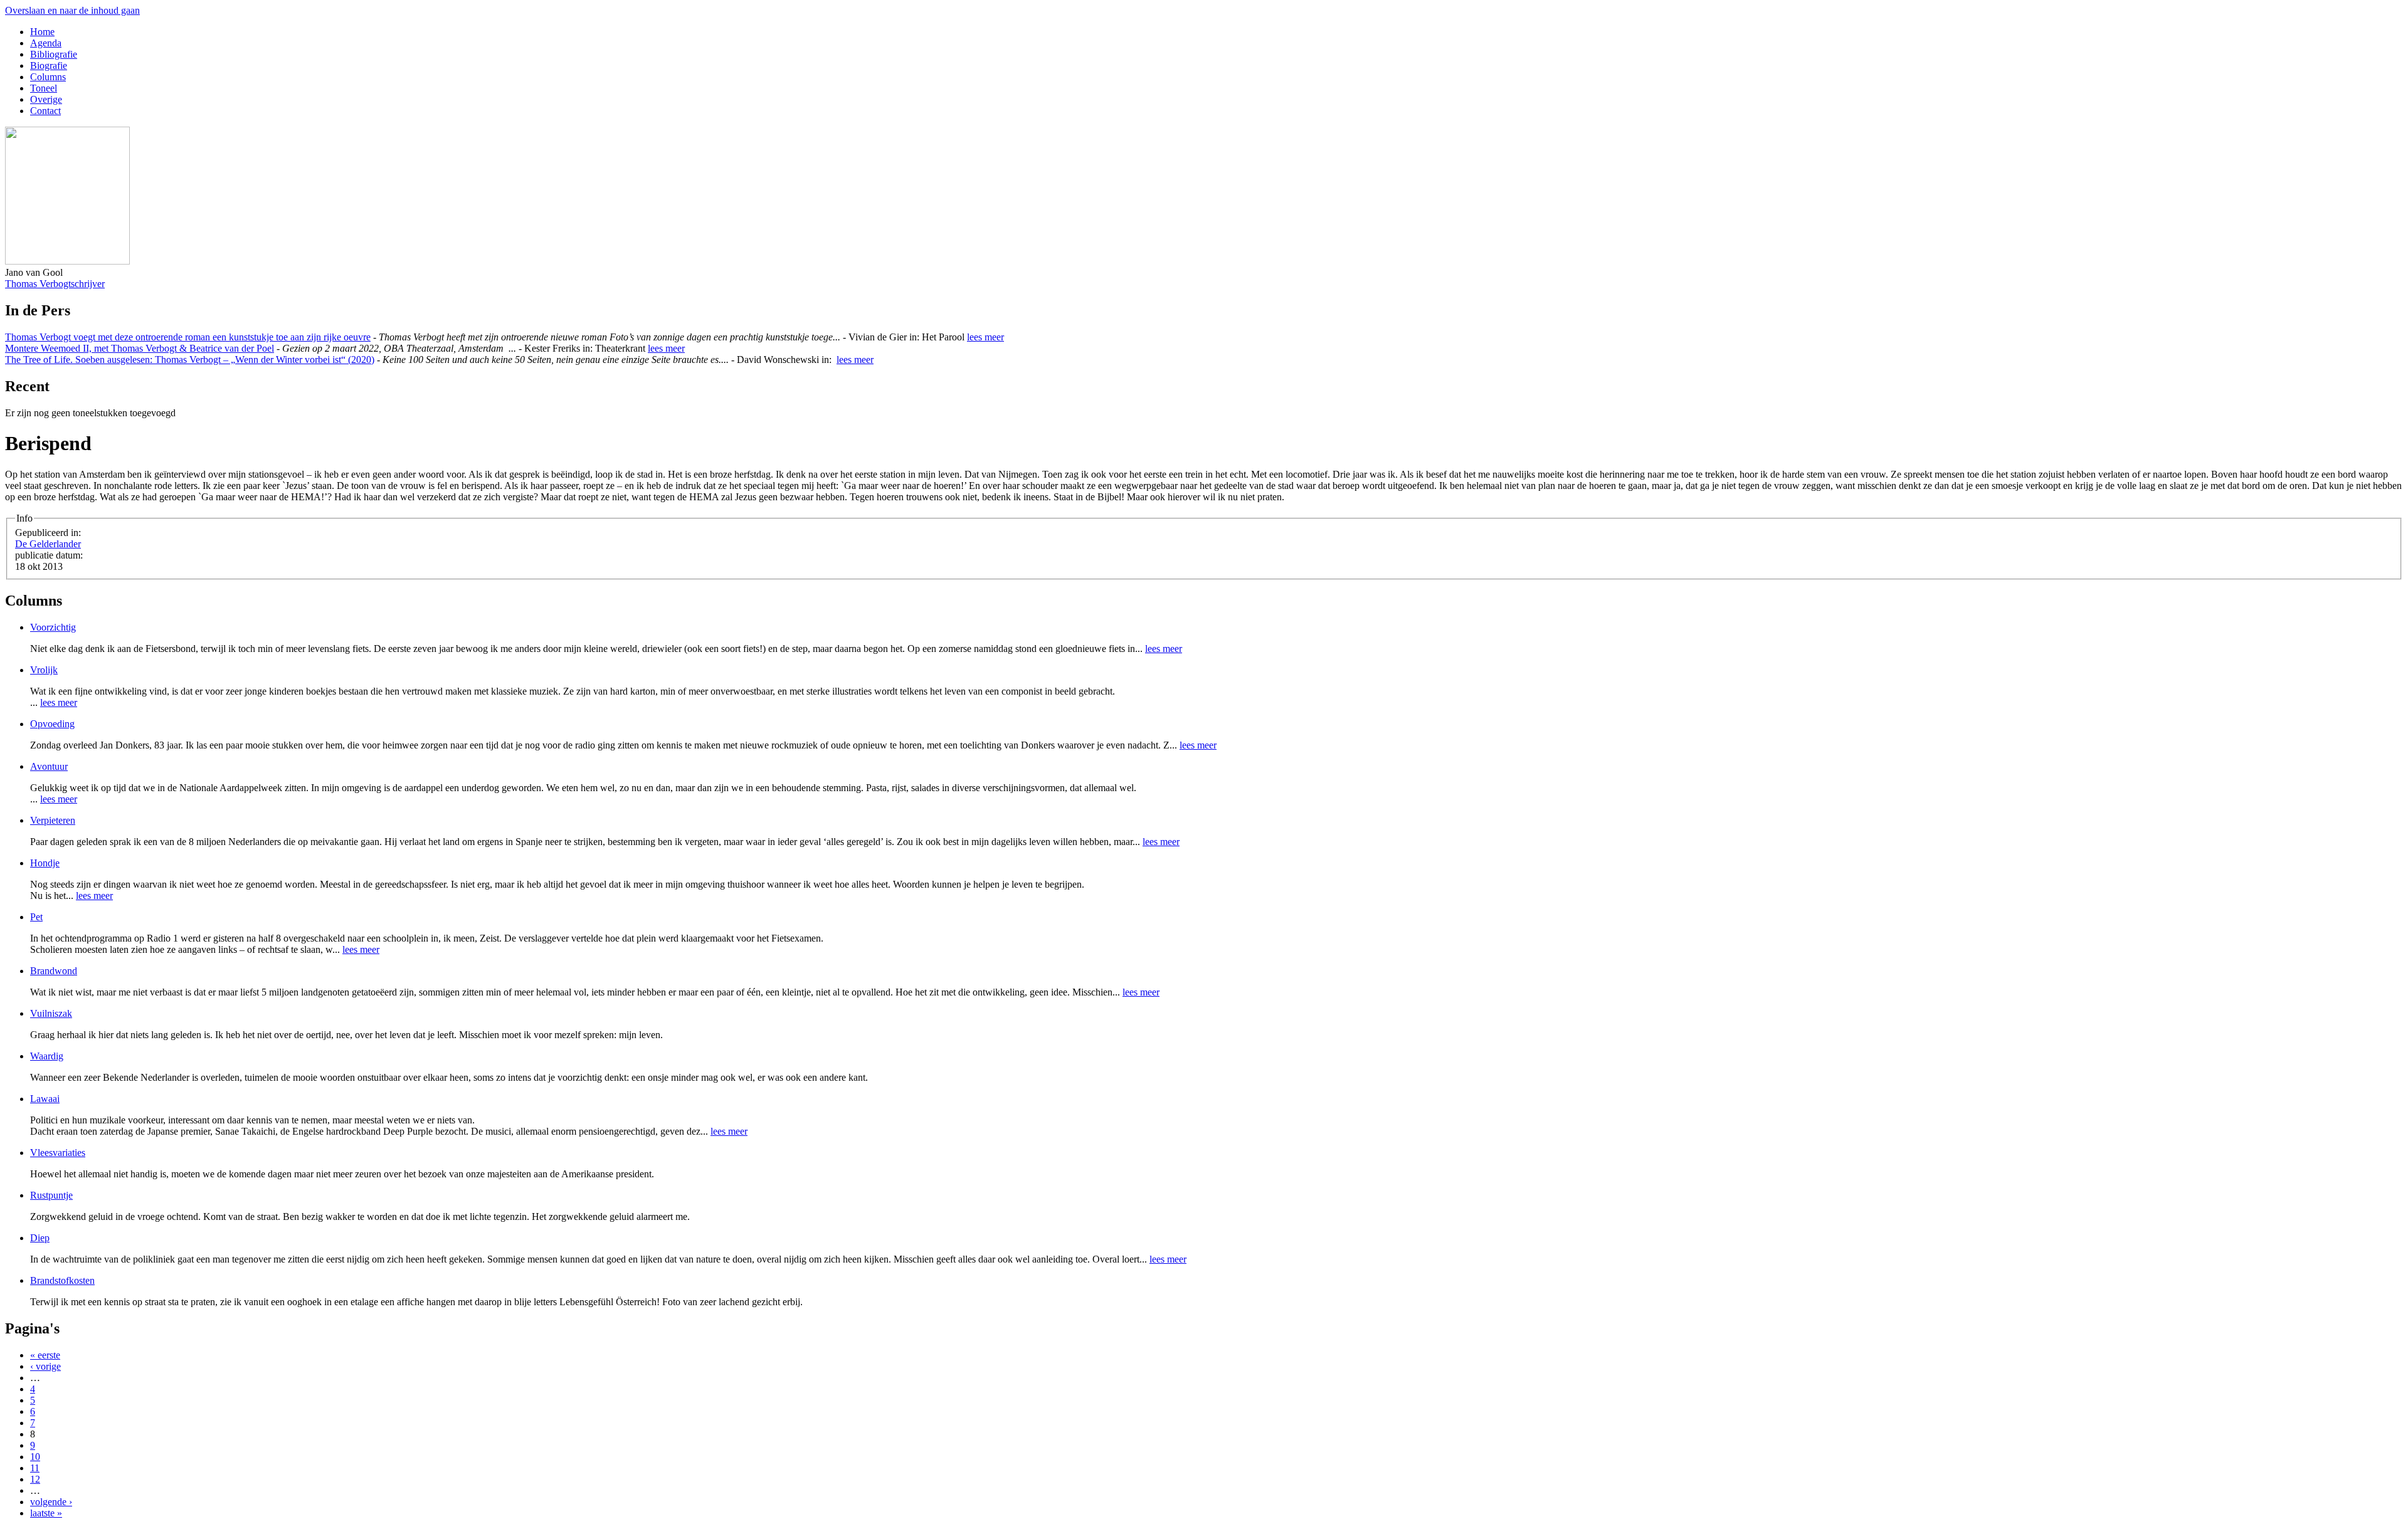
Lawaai (45, 1099)
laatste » (46, 1513)
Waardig (47, 1056)
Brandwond (54, 971)
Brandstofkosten (62, 1280)
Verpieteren (53, 820)
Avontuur (49, 766)
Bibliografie (54, 54)
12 (35, 1479)
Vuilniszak (51, 1013)
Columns (48, 77)
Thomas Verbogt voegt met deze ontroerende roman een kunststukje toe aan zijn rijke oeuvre (188, 337)
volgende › (51, 1502)
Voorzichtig (53, 627)
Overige (46, 99)
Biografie (49, 66)
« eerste (45, 1355)
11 (35, 1468)
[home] (67, 261)
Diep (40, 1238)
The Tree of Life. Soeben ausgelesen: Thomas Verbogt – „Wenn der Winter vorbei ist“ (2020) (190, 360)
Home (42, 32)
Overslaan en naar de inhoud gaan (72, 10)
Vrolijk (44, 670)
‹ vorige (45, 1366)
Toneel (44, 88)
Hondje (45, 863)
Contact (45, 111)
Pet (36, 917)
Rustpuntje (51, 1195)
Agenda (46, 43)
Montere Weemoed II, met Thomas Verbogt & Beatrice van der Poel (140, 348)
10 (35, 1457)
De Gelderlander (48, 544)
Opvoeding (52, 724)
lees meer (985, 337)
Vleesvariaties (58, 1153)
